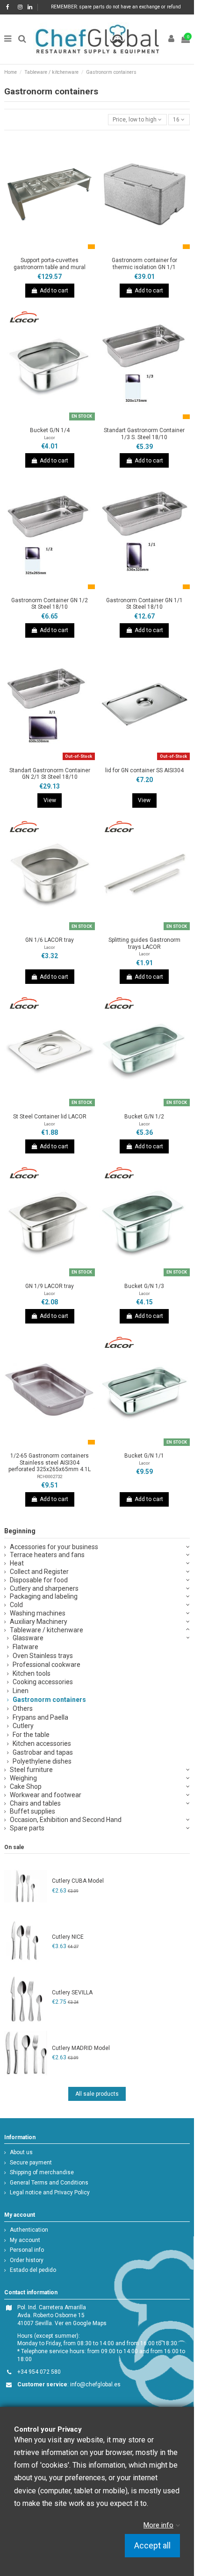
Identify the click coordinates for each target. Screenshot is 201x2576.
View (50, 800)
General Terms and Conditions (49, 2183)
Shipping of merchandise (42, 2172)
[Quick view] (61, 250)
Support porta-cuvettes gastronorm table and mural (50, 263)
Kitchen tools (32, 1673)
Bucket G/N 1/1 (144, 1456)
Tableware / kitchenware (47, 1630)
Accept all (152, 2546)
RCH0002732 (50, 1477)
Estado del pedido (33, 2270)
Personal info (27, 2250)
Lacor (50, 438)
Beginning (20, 1531)
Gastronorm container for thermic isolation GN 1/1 (144, 263)
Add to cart (54, 291)
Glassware (28, 1638)
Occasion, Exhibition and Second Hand (66, 1820)
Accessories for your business (54, 1547)
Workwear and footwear (46, 1795)
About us (21, 2152)
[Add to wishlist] (39, 250)
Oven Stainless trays (43, 1656)
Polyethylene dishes (42, 1761)
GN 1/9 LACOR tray (50, 1286)
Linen (21, 1691)
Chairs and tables (35, 1803)
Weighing (23, 1778)
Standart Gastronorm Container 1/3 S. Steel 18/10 (144, 434)
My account (25, 2240)
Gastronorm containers (49, 1700)
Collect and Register (39, 1572)
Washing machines (38, 1613)
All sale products (97, 2094)
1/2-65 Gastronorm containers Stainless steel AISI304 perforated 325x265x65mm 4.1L (50, 1462)
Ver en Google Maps (81, 2323)
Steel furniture (31, 1770)
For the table (31, 1735)
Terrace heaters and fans (47, 1555)
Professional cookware (47, 1665)
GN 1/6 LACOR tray (50, 940)
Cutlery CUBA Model (78, 1881)
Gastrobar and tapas (43, 1752)
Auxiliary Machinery (39, 1622)
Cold (16, 1605)
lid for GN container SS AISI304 (144, 770)
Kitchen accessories (42, 1743)
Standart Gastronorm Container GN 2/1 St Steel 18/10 (50, 774)
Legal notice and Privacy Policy (50, 2192)
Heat (17, 1563)
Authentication (29, 2230)
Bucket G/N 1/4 (50, 430)
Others (23, 1708)
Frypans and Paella (40, 1717)
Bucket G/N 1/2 (144, 1117)
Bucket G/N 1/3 (144, 1286)
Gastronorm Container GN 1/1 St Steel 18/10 (144, 604)
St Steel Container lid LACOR (50, 1117)
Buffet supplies (32, 1811)
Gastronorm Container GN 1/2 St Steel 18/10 (50, 604)
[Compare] (50, 250)
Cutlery (23, 1726)
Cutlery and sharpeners (44, 1588)
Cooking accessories (43, 1682)
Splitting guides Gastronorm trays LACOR (144, 943)
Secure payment (31, 2163)
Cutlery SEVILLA (72, 1992)
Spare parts (27, 1828)
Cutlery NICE (68, 1937)
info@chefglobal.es (95, 2384)
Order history (27, 2260)
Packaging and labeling (44, 1596)
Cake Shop (26, 1786)
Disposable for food (39, 1580)
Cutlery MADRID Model (81, 2048)
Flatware (25, 1647)
